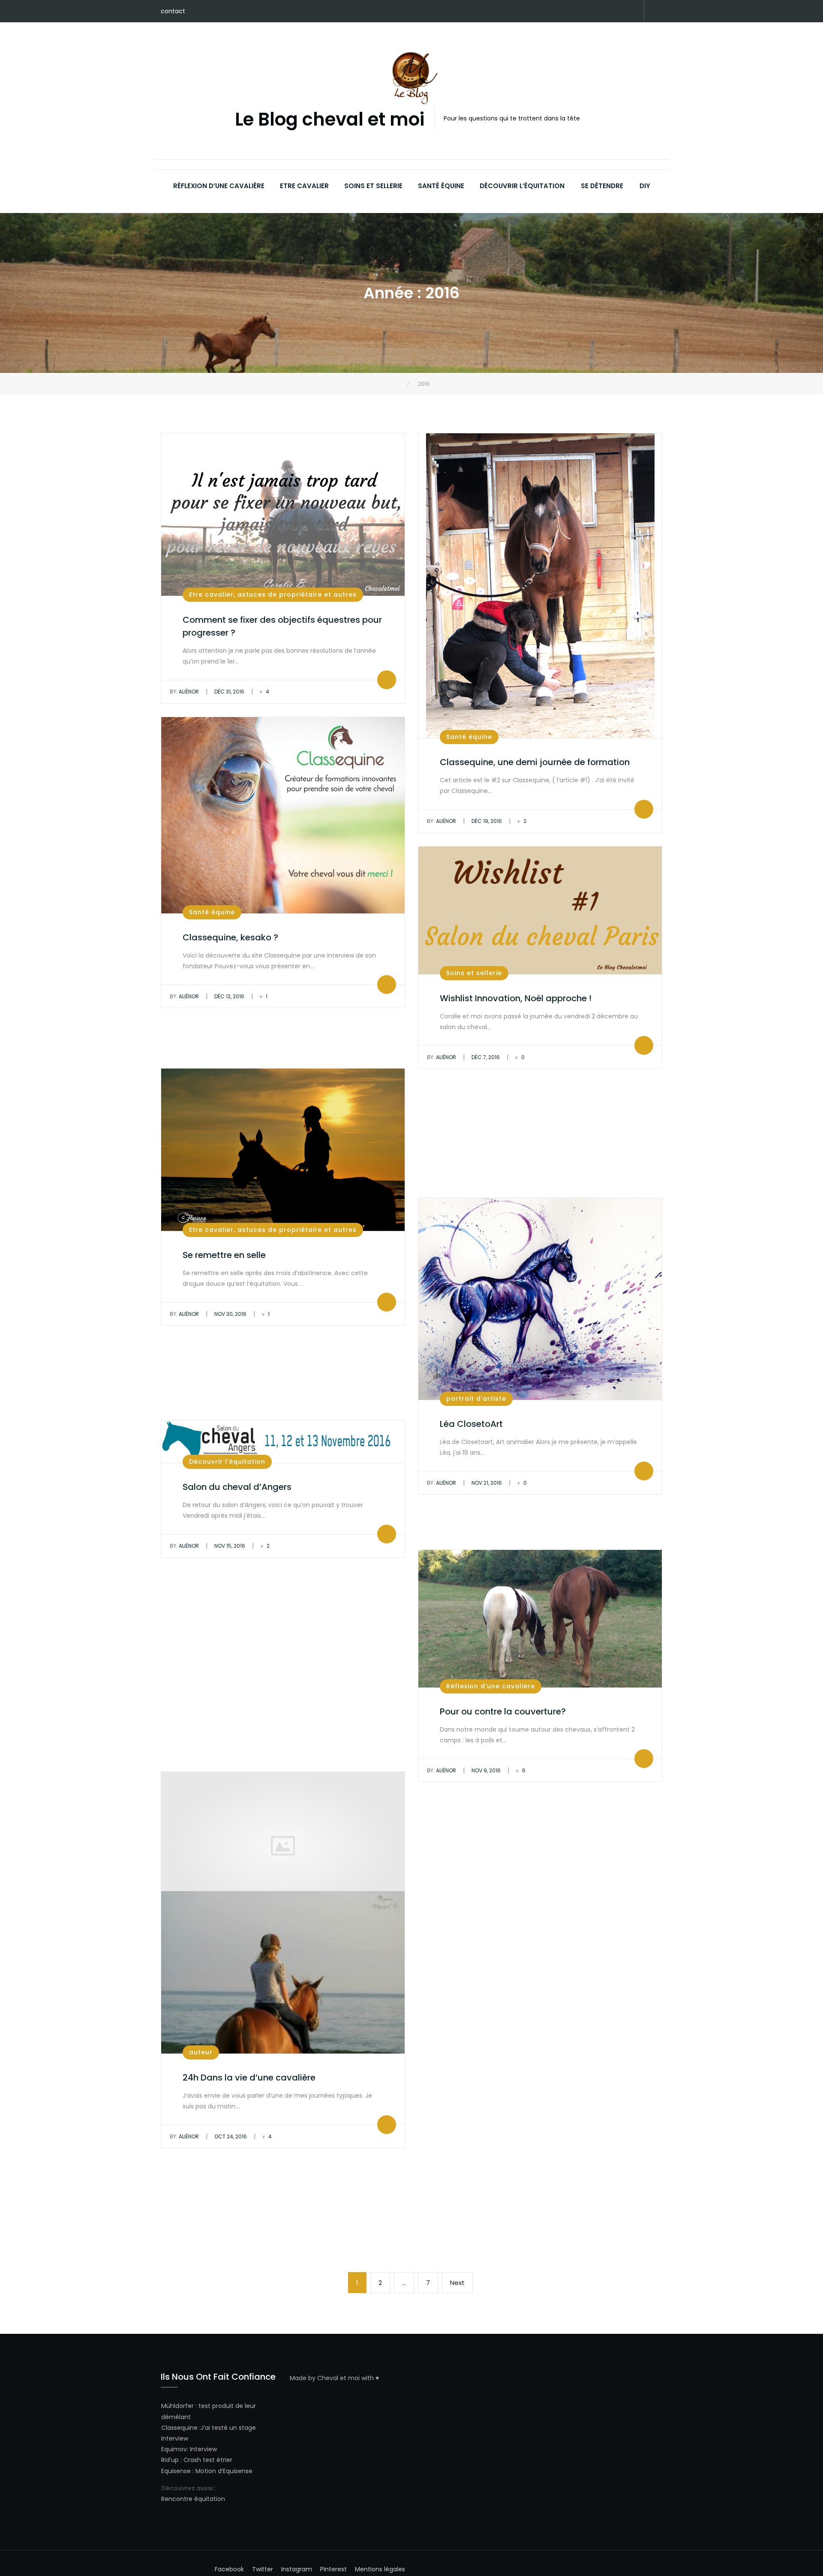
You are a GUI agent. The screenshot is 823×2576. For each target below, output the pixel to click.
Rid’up (170, 2460)
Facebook (568, 12)
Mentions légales (380, 2569)
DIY (645, 186)
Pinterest (581, 12)
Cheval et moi (338, 2378)
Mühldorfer (177, 2406)
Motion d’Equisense (224, 2471)
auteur (201, 2052)
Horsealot (632, 12)
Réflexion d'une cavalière (491, 1686)
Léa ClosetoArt (471, 1424)
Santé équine (441, 186)
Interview (175, 2438)
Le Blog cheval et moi (330, 120)
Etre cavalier (304, 186)
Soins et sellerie (373, 186)
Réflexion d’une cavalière (219, 186)
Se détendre (602, 186)
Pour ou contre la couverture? (503, 1711)
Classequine (179, 2428)
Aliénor (184, 692)
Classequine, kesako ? (230, 937)
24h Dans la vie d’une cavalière (249, 2078)
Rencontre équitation (193, 2499)
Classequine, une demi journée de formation (535, 762)
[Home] (401, 384)
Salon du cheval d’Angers (237, 1487)
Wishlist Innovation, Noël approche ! (516, 998)
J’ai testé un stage (228, 2428)
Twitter (594, 12)
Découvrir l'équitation (227, 1462)
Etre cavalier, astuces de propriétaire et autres (273, 594)
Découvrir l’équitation (522, 186)
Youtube (619, 12)
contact (173, 11)
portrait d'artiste (476, 1399)
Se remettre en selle (224, 1255)
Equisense (176, 2471)
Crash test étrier (208, 2460)
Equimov (174, 2449)
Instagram (607, 12)
